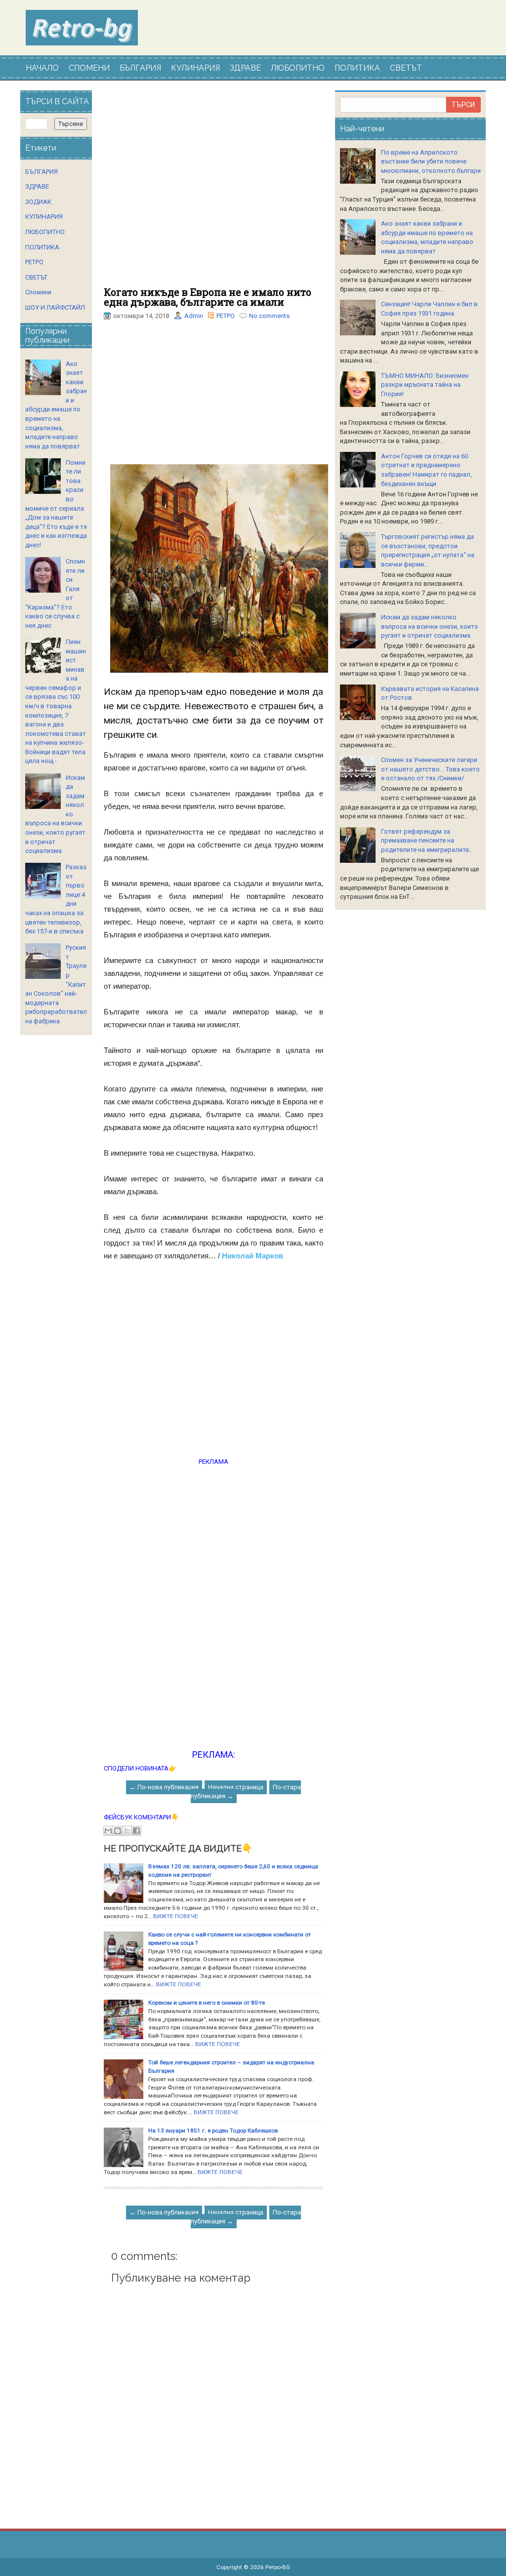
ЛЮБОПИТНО (298, 68)
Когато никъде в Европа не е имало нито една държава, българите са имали (208, 297)
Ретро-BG (278, 2567)
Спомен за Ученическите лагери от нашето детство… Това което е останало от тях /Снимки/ (430, 769)
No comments (269, 316)
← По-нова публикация (164, 1787)
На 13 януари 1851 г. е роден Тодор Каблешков (213, 2131)
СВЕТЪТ (406, 68)
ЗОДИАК (38, 202)
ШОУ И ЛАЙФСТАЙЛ (55, 307)
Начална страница (236, 1787)
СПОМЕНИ (89, 68)
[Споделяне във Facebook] (136, 1831)
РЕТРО (226, 316)
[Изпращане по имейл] (108, 1831)
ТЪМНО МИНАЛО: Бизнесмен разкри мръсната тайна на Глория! (425, 385)
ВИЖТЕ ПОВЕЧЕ (176, 1916)
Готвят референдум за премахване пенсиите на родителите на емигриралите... (427, 841)
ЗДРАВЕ (245, 68)
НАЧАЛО (42, 68)
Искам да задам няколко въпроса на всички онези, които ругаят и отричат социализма (430, 626)
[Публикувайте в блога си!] (118, 1831)
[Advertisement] (213, 189)
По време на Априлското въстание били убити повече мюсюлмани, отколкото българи (431, 161)
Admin (194, 316)
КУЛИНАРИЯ (195, 68)
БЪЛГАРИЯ (140, 68)
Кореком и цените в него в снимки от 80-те (207, 2003)
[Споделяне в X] (127, 1831)
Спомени (38, 292)
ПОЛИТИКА (357, 68)
